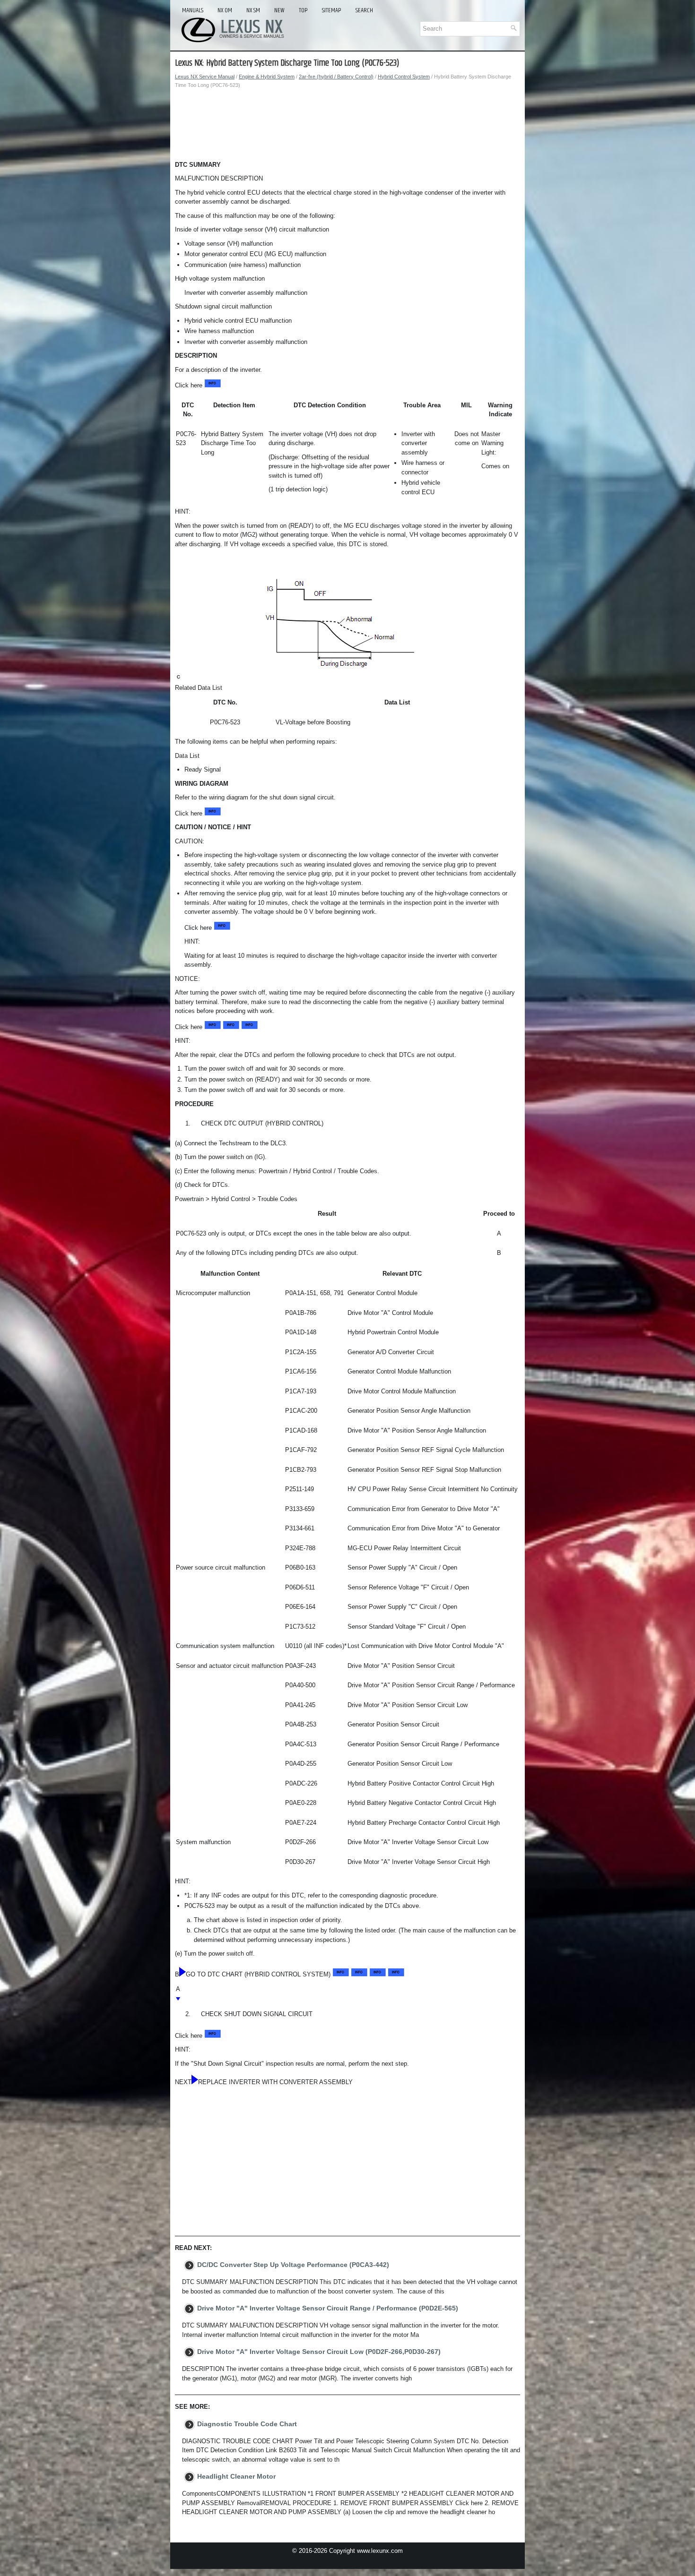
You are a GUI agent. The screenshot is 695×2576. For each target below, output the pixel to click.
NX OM (225, 10)
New (279, 10)
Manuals (193, 10)
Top (303, 10)
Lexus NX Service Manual (205, 77)
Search (364, 10)
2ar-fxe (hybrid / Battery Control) (336, 77)
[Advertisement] (347, 127)
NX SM (253, 10)
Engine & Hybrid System (267, 77)
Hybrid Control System (404, 77)
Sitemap (332, 10)
